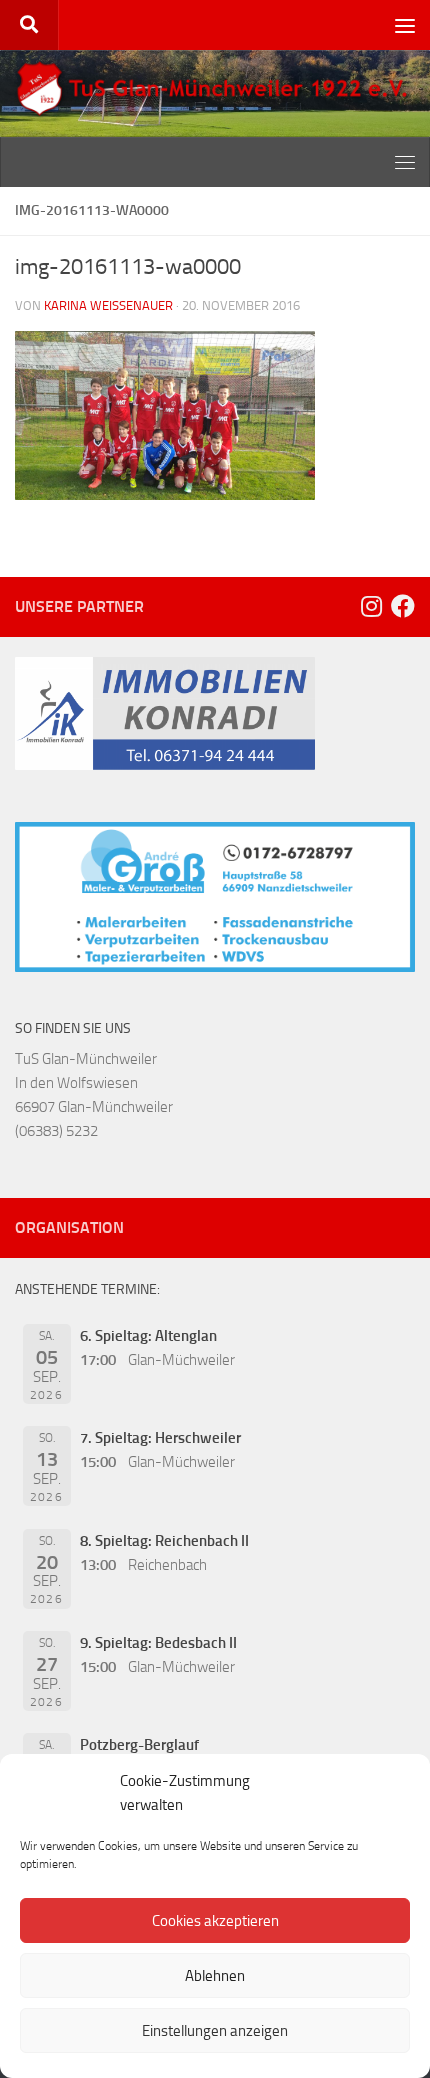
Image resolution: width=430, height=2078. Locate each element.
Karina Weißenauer (108, 305)
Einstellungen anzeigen (215, 2031)
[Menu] (405, 25)
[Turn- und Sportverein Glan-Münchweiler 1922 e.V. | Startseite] (215, 89)
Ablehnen (215, 1976)
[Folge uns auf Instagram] (371, 606)
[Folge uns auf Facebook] (403, 606)
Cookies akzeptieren (215, 1921)
